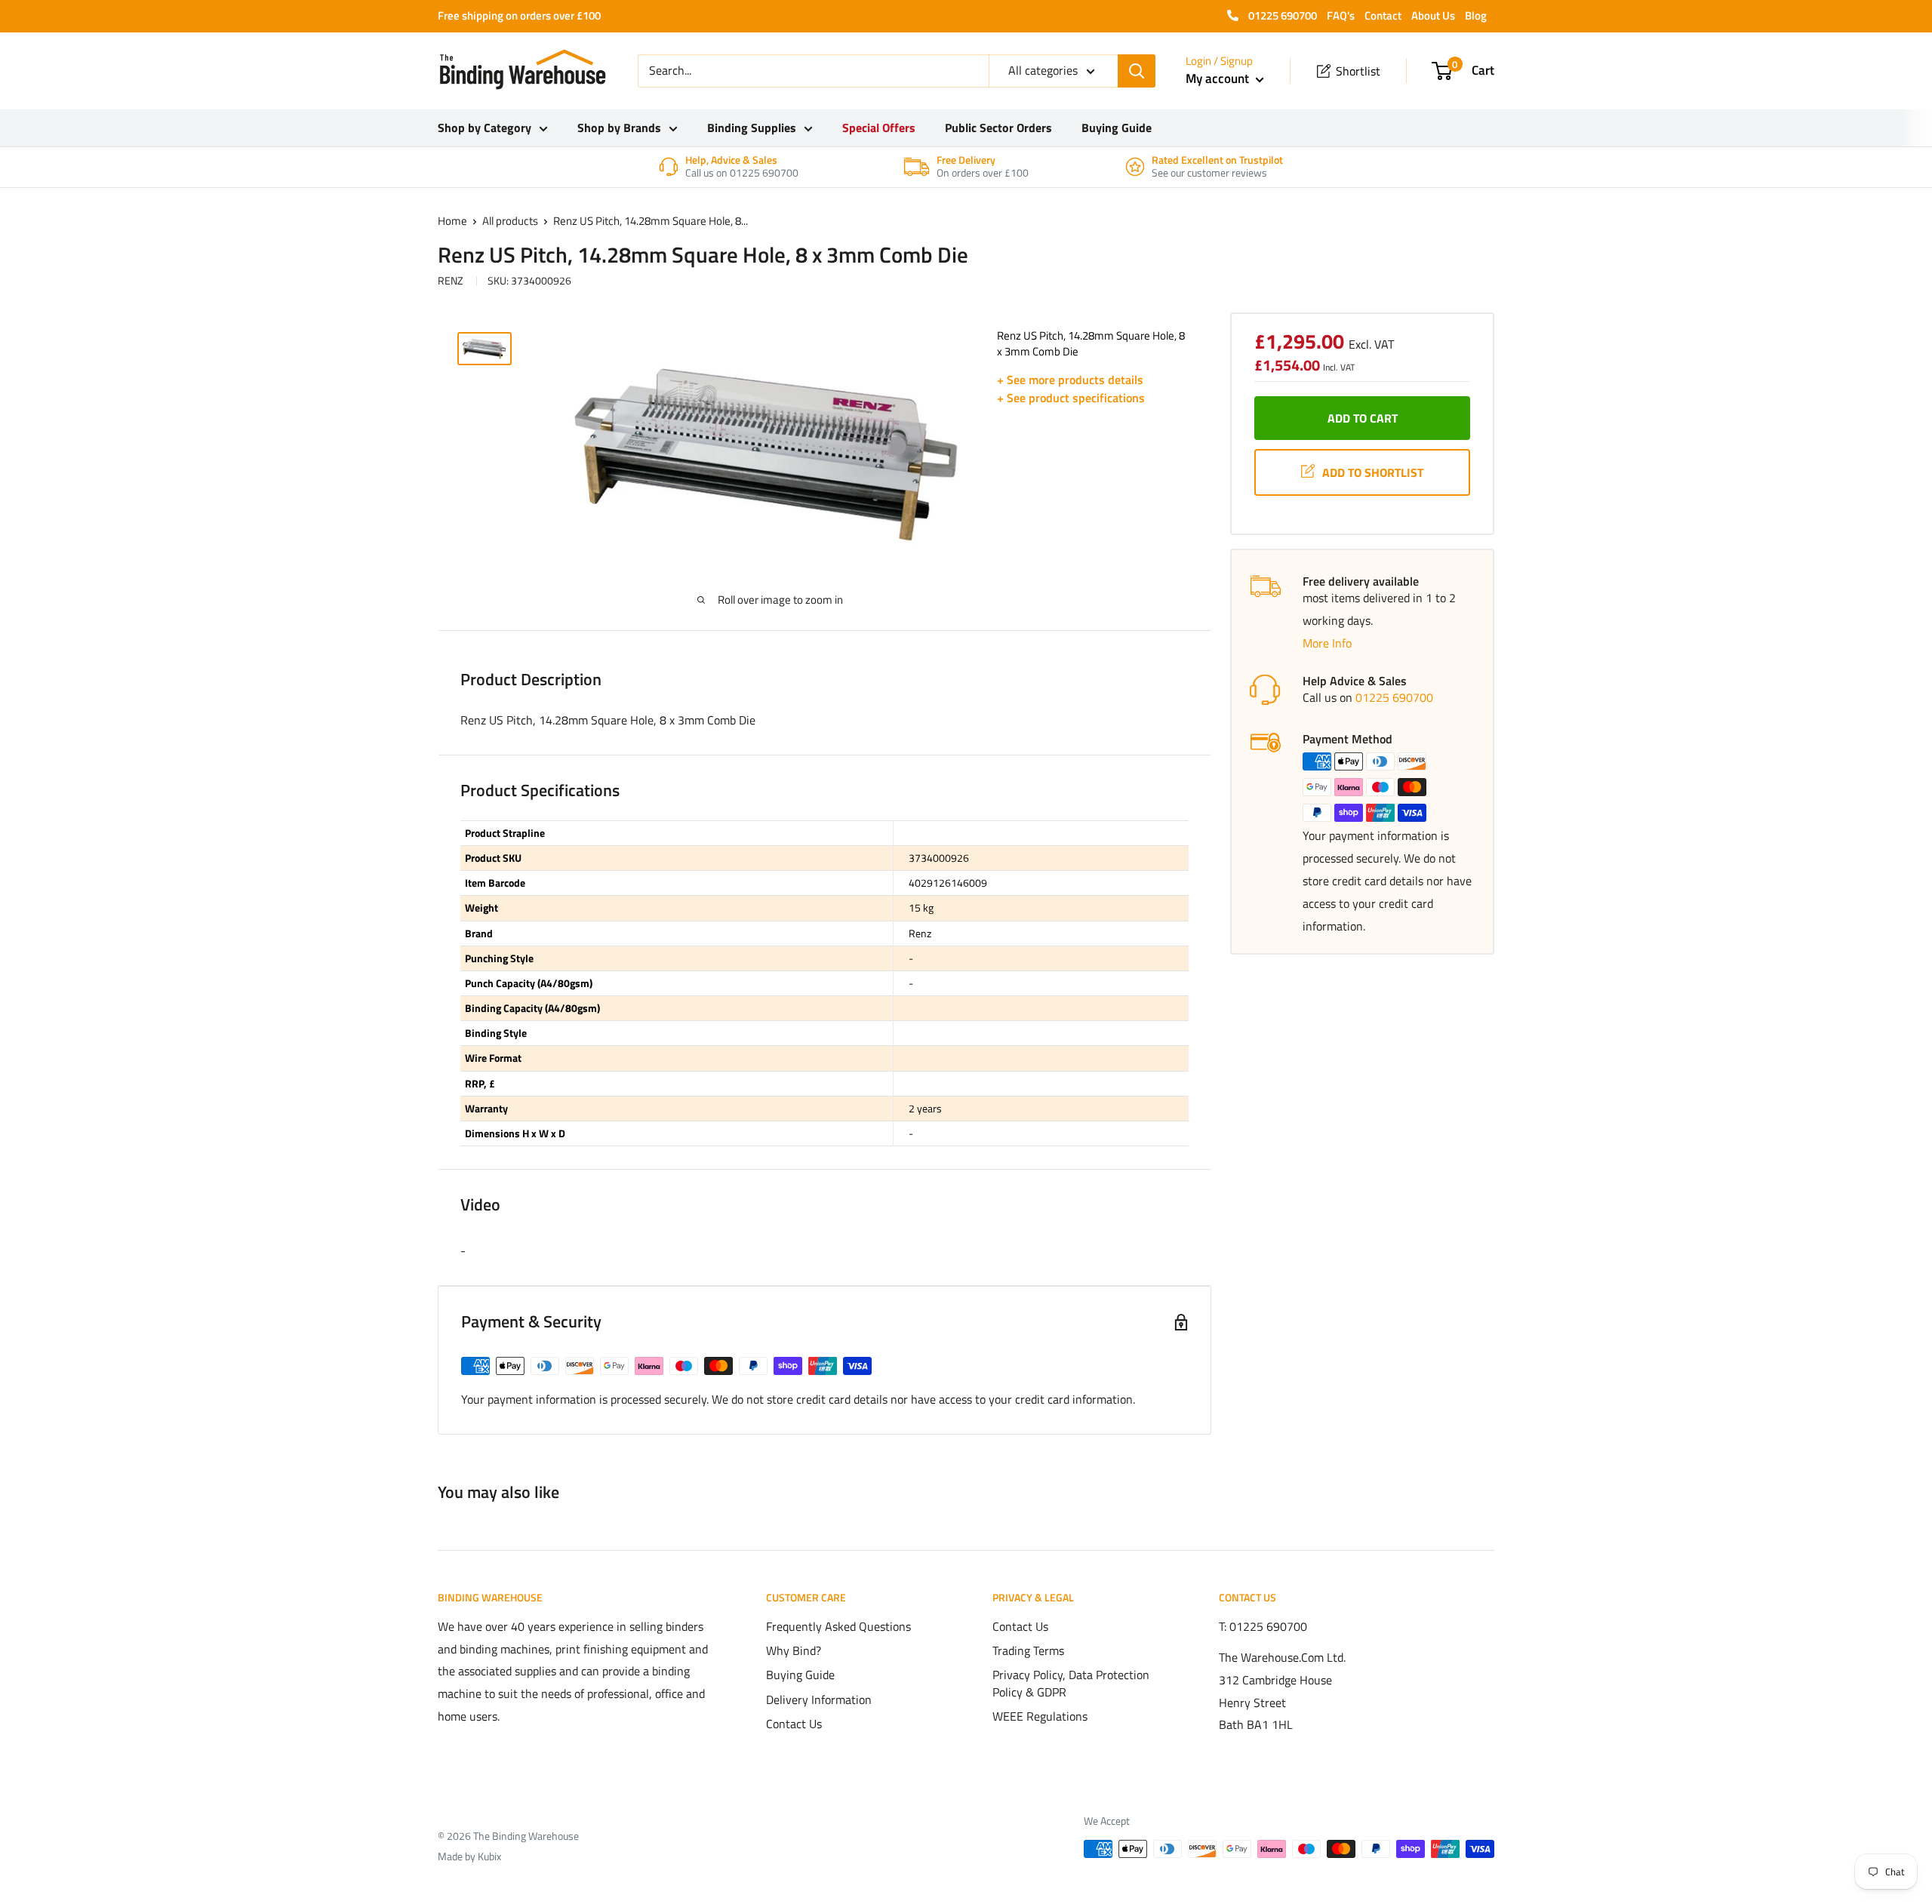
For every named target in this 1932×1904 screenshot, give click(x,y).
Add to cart (1363, 418)
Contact (1383, 15)
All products (510, 221)
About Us (1433, 15)
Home (452, 221)
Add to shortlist (1373, 472)
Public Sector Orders (998, 128)
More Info (1327, 643)
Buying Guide (1117, 128)
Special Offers (879, 128)
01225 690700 (1281, 15)
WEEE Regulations (1040, 1716)
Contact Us (794, 1724)
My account (1219, 78)
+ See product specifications (1071, 398)
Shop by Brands (619, 128)
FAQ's (1341, 15)
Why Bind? (794, 1650)
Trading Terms (1028, 1650)
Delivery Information (819, 1699)
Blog (1476, 15)
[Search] (1137, 71)
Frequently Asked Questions (838, 1626)
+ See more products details (1070, 380)
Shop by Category (485, 128)
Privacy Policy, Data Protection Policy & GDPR (1071, 1683)
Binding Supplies (752, 128)
